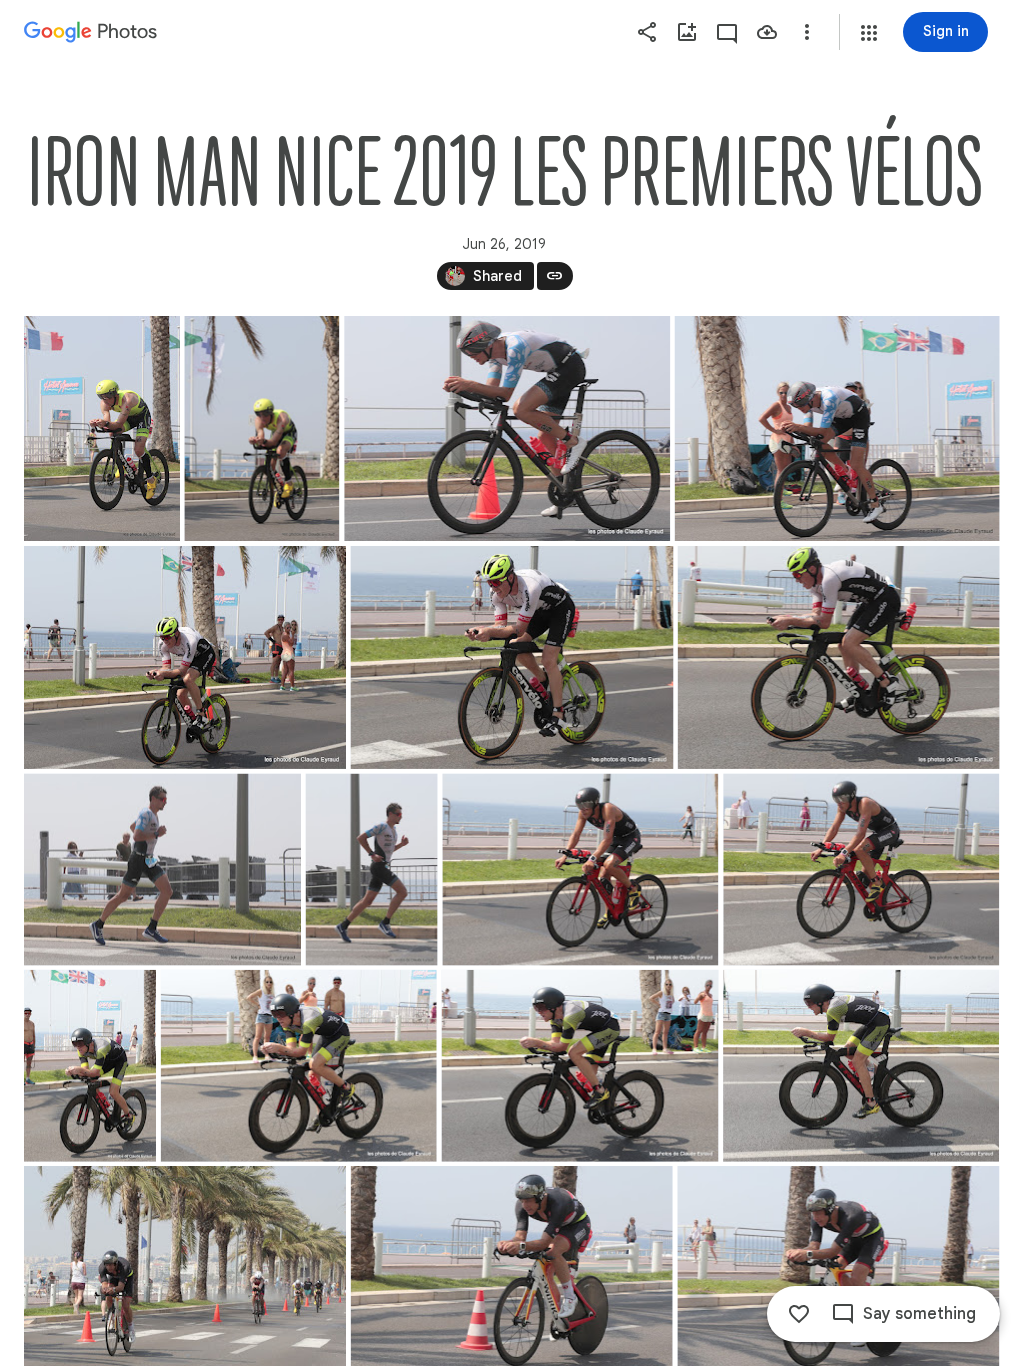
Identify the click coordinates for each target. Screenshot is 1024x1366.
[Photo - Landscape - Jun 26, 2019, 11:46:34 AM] (185, 657)
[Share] (647, 32)
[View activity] (727, 32)
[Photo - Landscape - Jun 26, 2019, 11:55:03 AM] (861, 1066)
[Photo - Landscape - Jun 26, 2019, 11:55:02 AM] (299, 1066)
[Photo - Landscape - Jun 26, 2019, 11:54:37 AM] (580, 870)
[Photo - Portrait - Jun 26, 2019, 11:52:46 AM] (372, 870)
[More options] (807, 32)
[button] (869, 33)
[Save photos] (767, 32)
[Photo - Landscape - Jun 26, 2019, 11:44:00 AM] (507, 428)
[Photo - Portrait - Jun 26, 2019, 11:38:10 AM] (102, 428)
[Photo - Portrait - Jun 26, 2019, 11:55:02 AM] (90, 1066)
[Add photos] (687, 32)
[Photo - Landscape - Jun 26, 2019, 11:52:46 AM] (162, 870)
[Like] (799, 1314)
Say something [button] (919, 1314)
